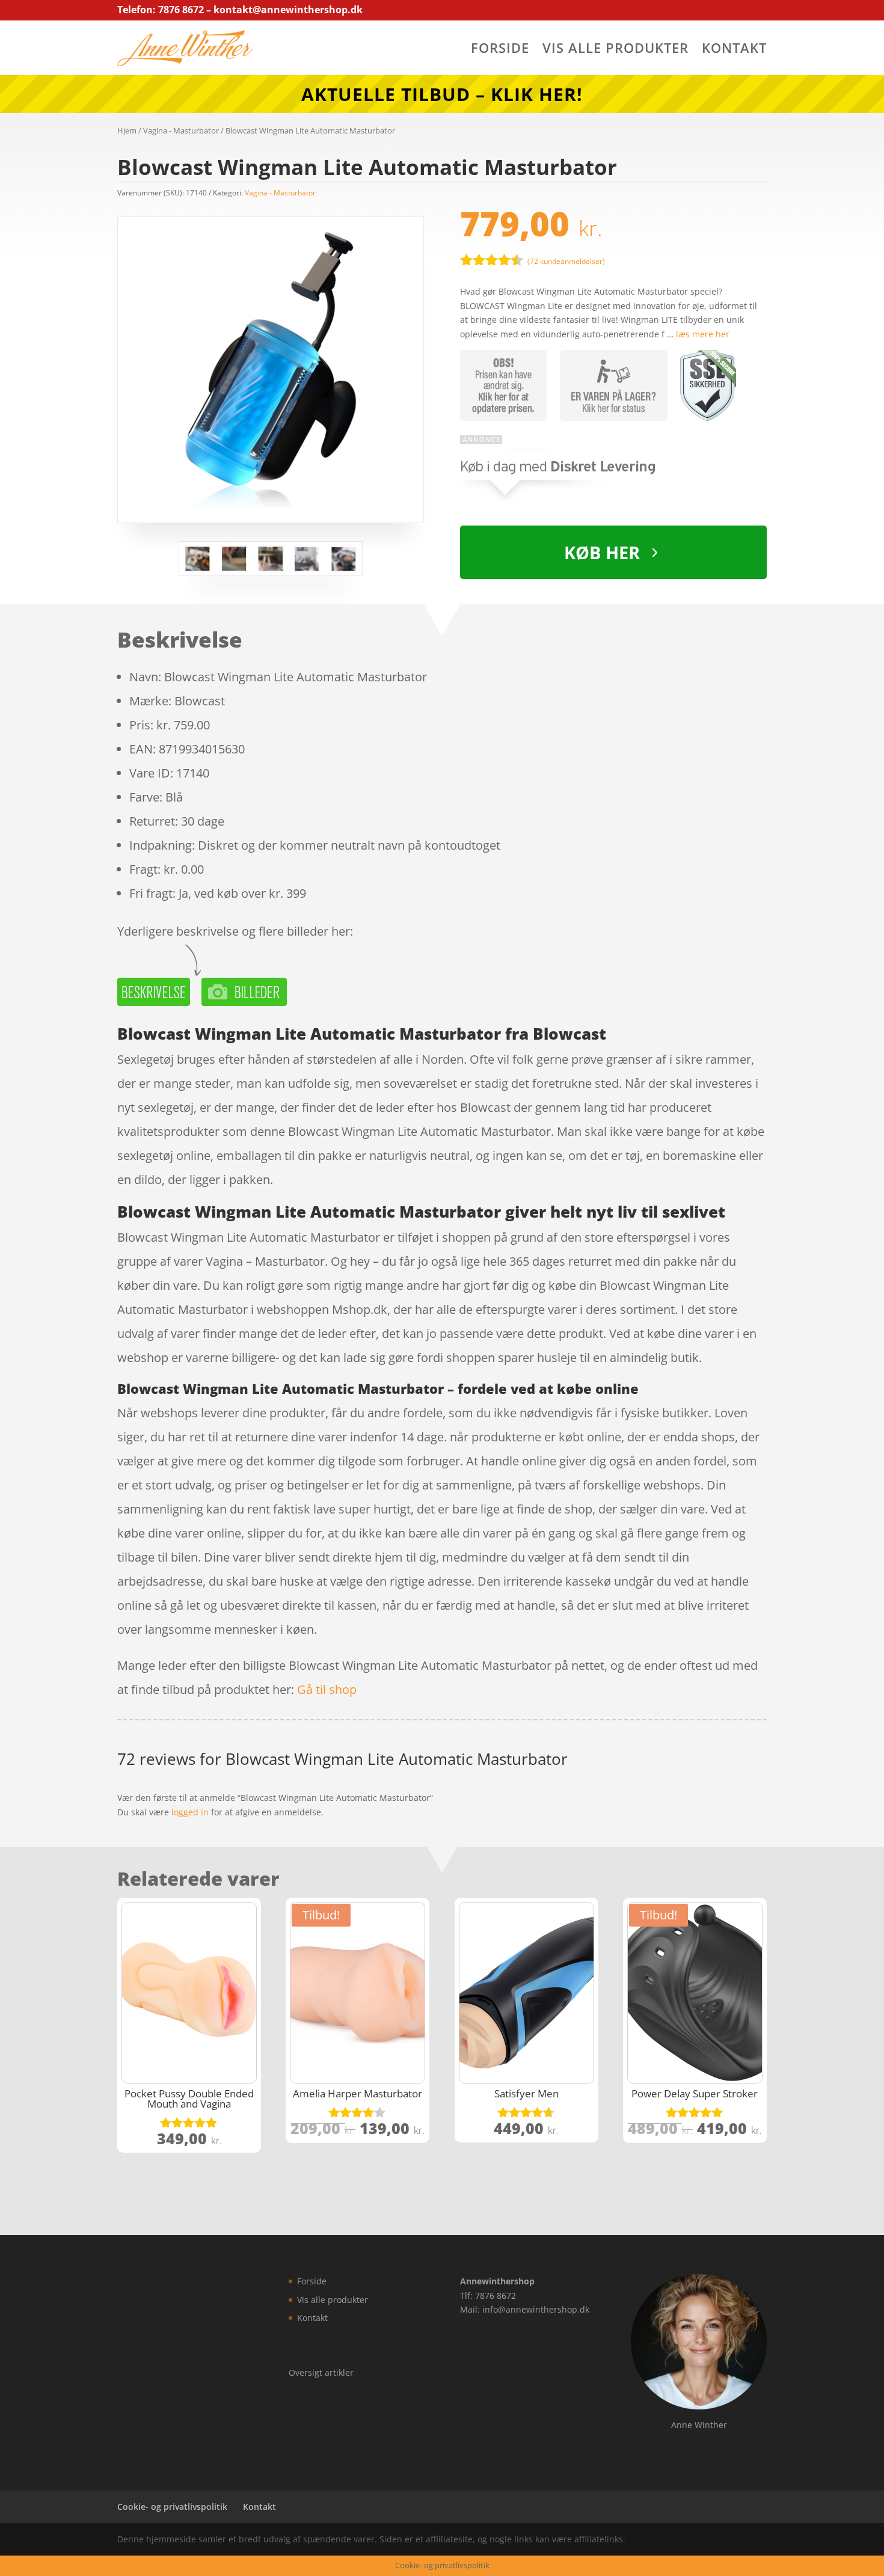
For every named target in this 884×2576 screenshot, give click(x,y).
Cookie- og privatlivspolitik (172, 2507)
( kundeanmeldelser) (566, 261)
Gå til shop (327, 1689)
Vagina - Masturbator (181, 130)
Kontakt (734, 50)
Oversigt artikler (321, 2372)
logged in (190, 1812)
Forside (500, 50)
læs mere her (703, 334)
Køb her (602, 552)
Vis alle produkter (615, 50)
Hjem (127, 130)
